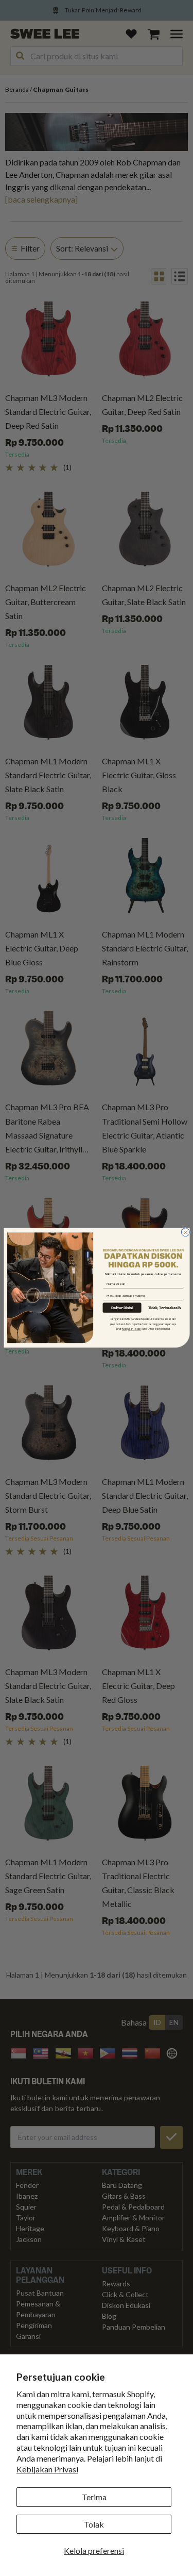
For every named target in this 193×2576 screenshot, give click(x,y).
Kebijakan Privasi (47, 2469)
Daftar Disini (122, 1308)
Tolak (94, 2524)
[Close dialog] (185, 1232)
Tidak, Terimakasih (164, 1308)
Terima (94, 2497)
